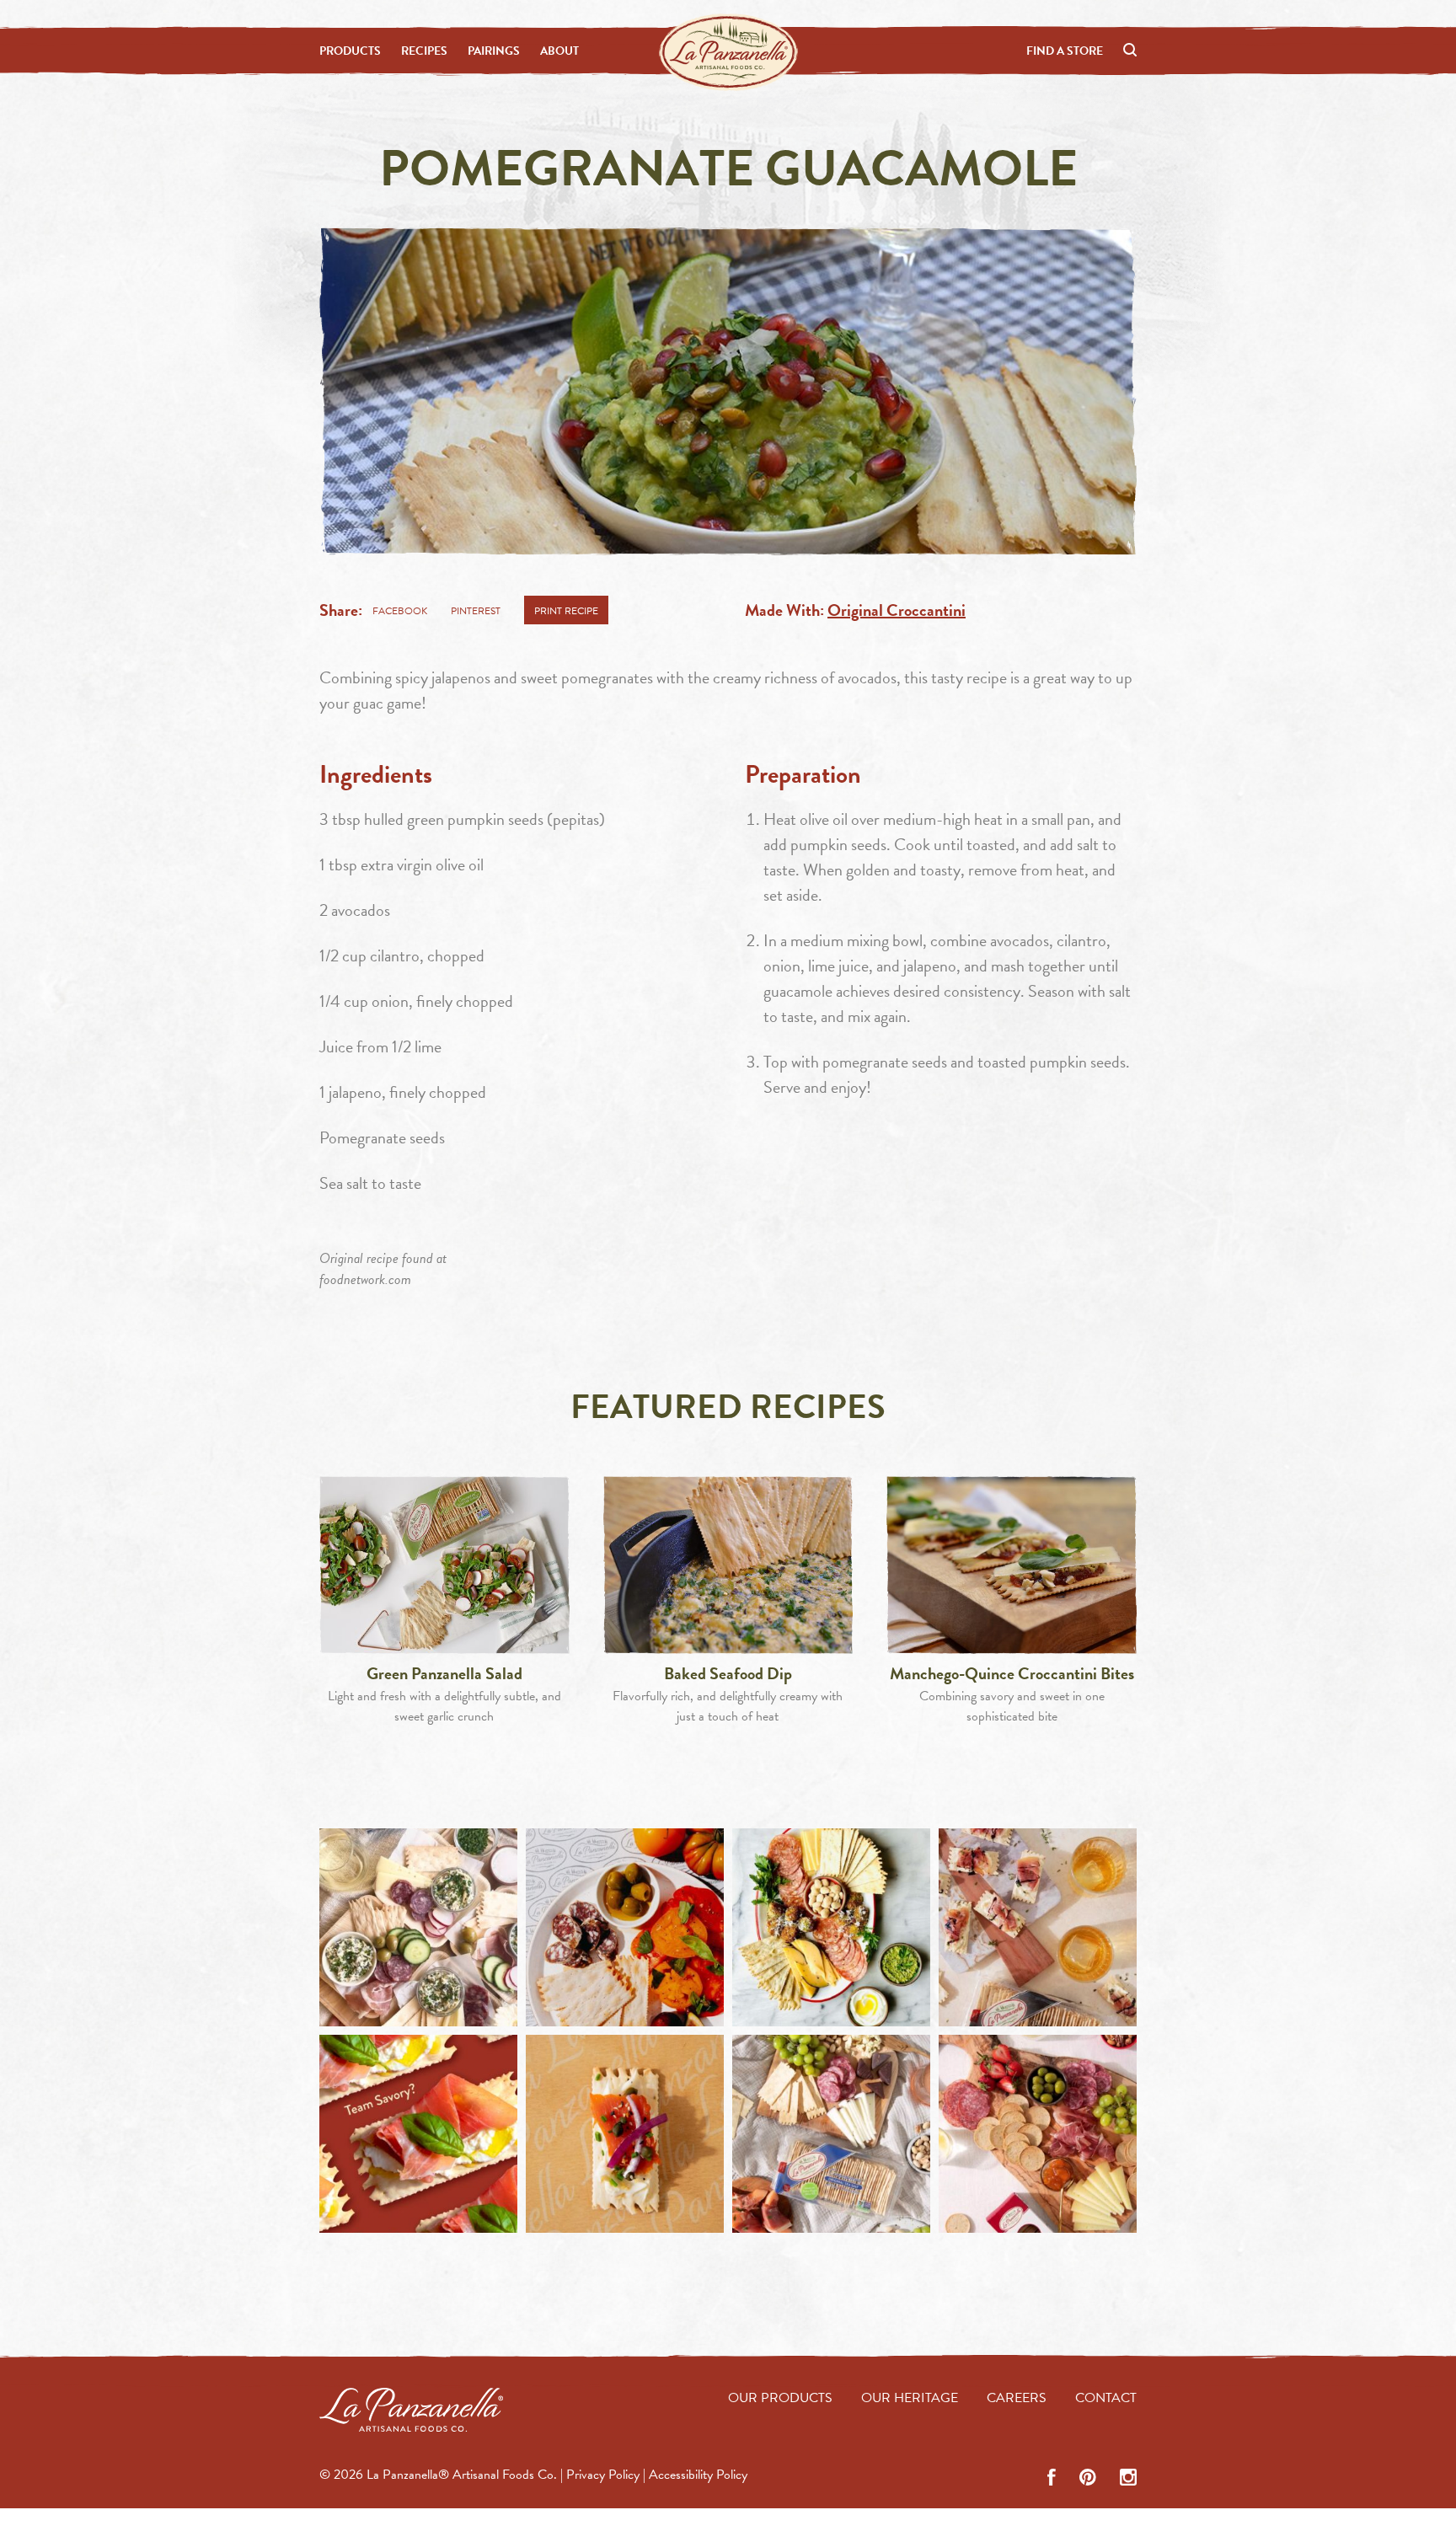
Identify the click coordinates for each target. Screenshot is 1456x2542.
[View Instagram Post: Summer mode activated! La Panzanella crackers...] (625, 1927)
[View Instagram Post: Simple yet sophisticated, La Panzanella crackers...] (625, 2134)
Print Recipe (566, 611)
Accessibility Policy (698, 2475)
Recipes (424, 51)
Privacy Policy (603, 2475)
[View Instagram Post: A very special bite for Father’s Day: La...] (1038, 1927)
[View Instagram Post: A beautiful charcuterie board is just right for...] (831, 1927)
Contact (1106, 2398)
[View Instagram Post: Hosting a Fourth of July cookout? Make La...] (418, 1927)
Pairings (494, 51)
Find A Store (1065, 51)
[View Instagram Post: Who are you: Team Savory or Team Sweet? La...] (418, 2134)
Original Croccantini (897, 610)
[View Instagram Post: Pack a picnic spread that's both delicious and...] (831, 2134)
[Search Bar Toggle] (1130, 51)
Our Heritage (910, 2398)
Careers (1017, 2398)
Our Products (780, 2398)
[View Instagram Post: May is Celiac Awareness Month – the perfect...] (1038, 2134)
